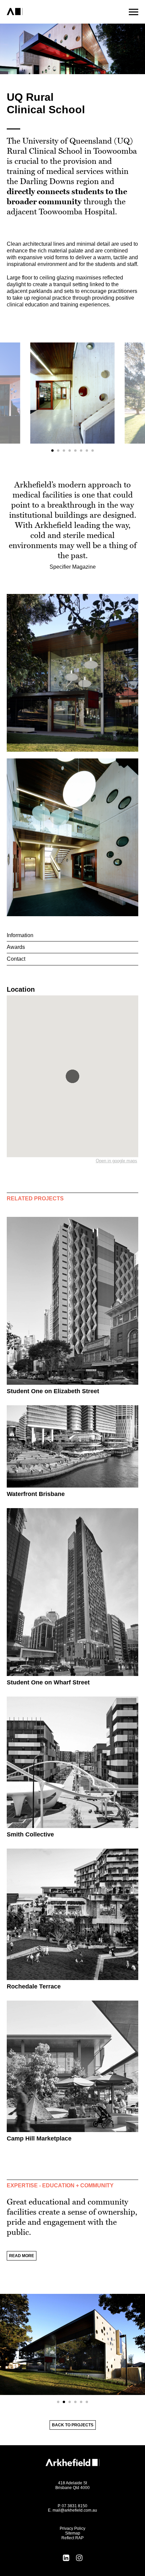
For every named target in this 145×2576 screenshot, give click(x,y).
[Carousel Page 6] (81, 451)
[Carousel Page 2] (58, 451)
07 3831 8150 (75, 2506)
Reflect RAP (72, 2538)
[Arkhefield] (41, 12)
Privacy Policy (72, 2528)
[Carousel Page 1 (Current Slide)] (52, 451)
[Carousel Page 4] (70, 451)
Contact (16, 959)
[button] (72, 1076)
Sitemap (73, 2533)
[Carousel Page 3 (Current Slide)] (70, 2402)
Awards (16, 947)
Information (20, 935)
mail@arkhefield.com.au (75, 2510)
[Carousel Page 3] (64, 451)
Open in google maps (117, 1161)
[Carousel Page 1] (58, 2402)
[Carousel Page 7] (87, 451)
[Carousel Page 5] (75, 451)
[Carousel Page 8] (93, 451)
